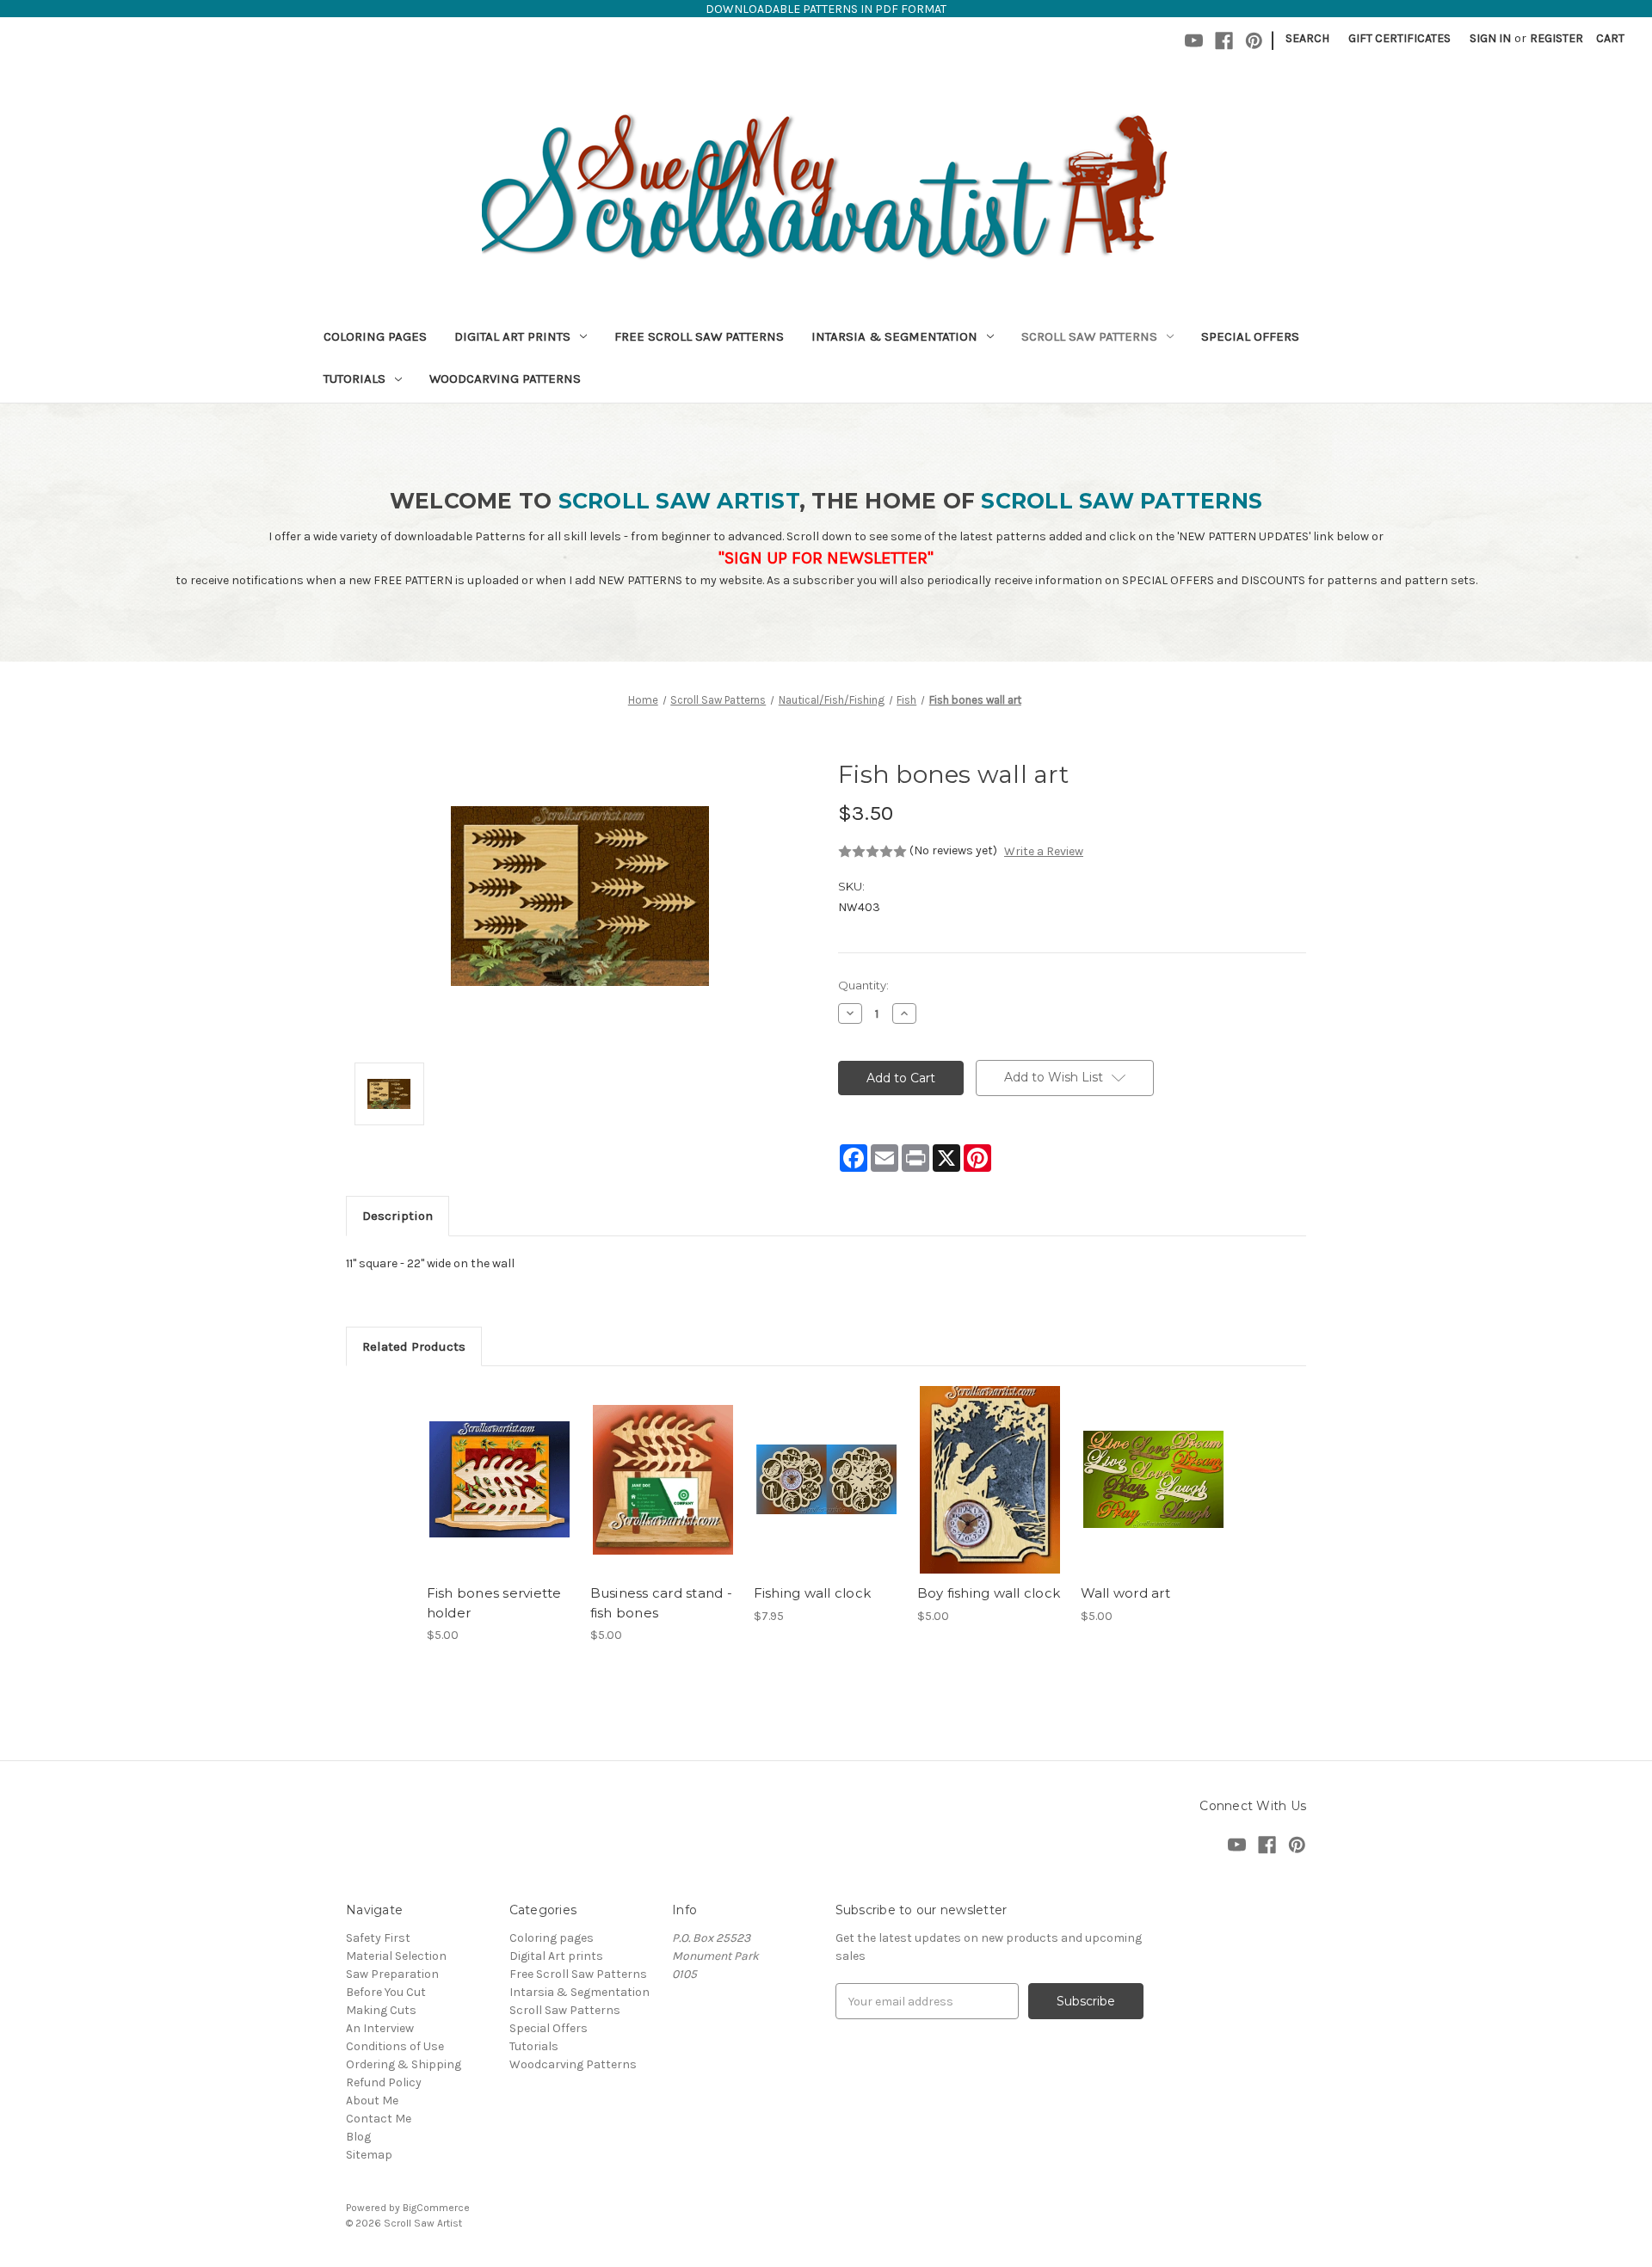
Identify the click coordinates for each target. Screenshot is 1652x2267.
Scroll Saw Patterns (1089, 336)
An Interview (380, 2028)
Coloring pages (375, 336)
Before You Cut (386, 1992)
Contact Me (379, 2119)
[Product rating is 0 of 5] (872, 852)
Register (1556, 38)
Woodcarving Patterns (505, 379)
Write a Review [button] (1044, 851)
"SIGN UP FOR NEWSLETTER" (826, 558)
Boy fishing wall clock (989, 1593)
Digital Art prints (512, 336)
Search (1307, 38)
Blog (358, 2137)
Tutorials (354, 379)
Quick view (498, 1464)
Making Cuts (381, 2010)
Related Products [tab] (414, 1346)
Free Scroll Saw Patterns (699, 336)
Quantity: (863, 985)
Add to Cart (499, 1494)
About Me (372, 2101)
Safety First (378, 1938)
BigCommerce (436, 2208)
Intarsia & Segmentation (894, 336)
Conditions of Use (395, 2046)
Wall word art (1125, 1593)
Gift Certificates (1399, 38)
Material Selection (396, 1956)
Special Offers (1250, 336)
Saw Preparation (392, 1974)
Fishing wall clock (813, 1593)
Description (398, 1216)
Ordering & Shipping (404, 2064)
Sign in (1490, 38)
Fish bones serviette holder (494, 1603)
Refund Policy (384, 2082)
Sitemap (369, 2155)
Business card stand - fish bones (661, 1603)
